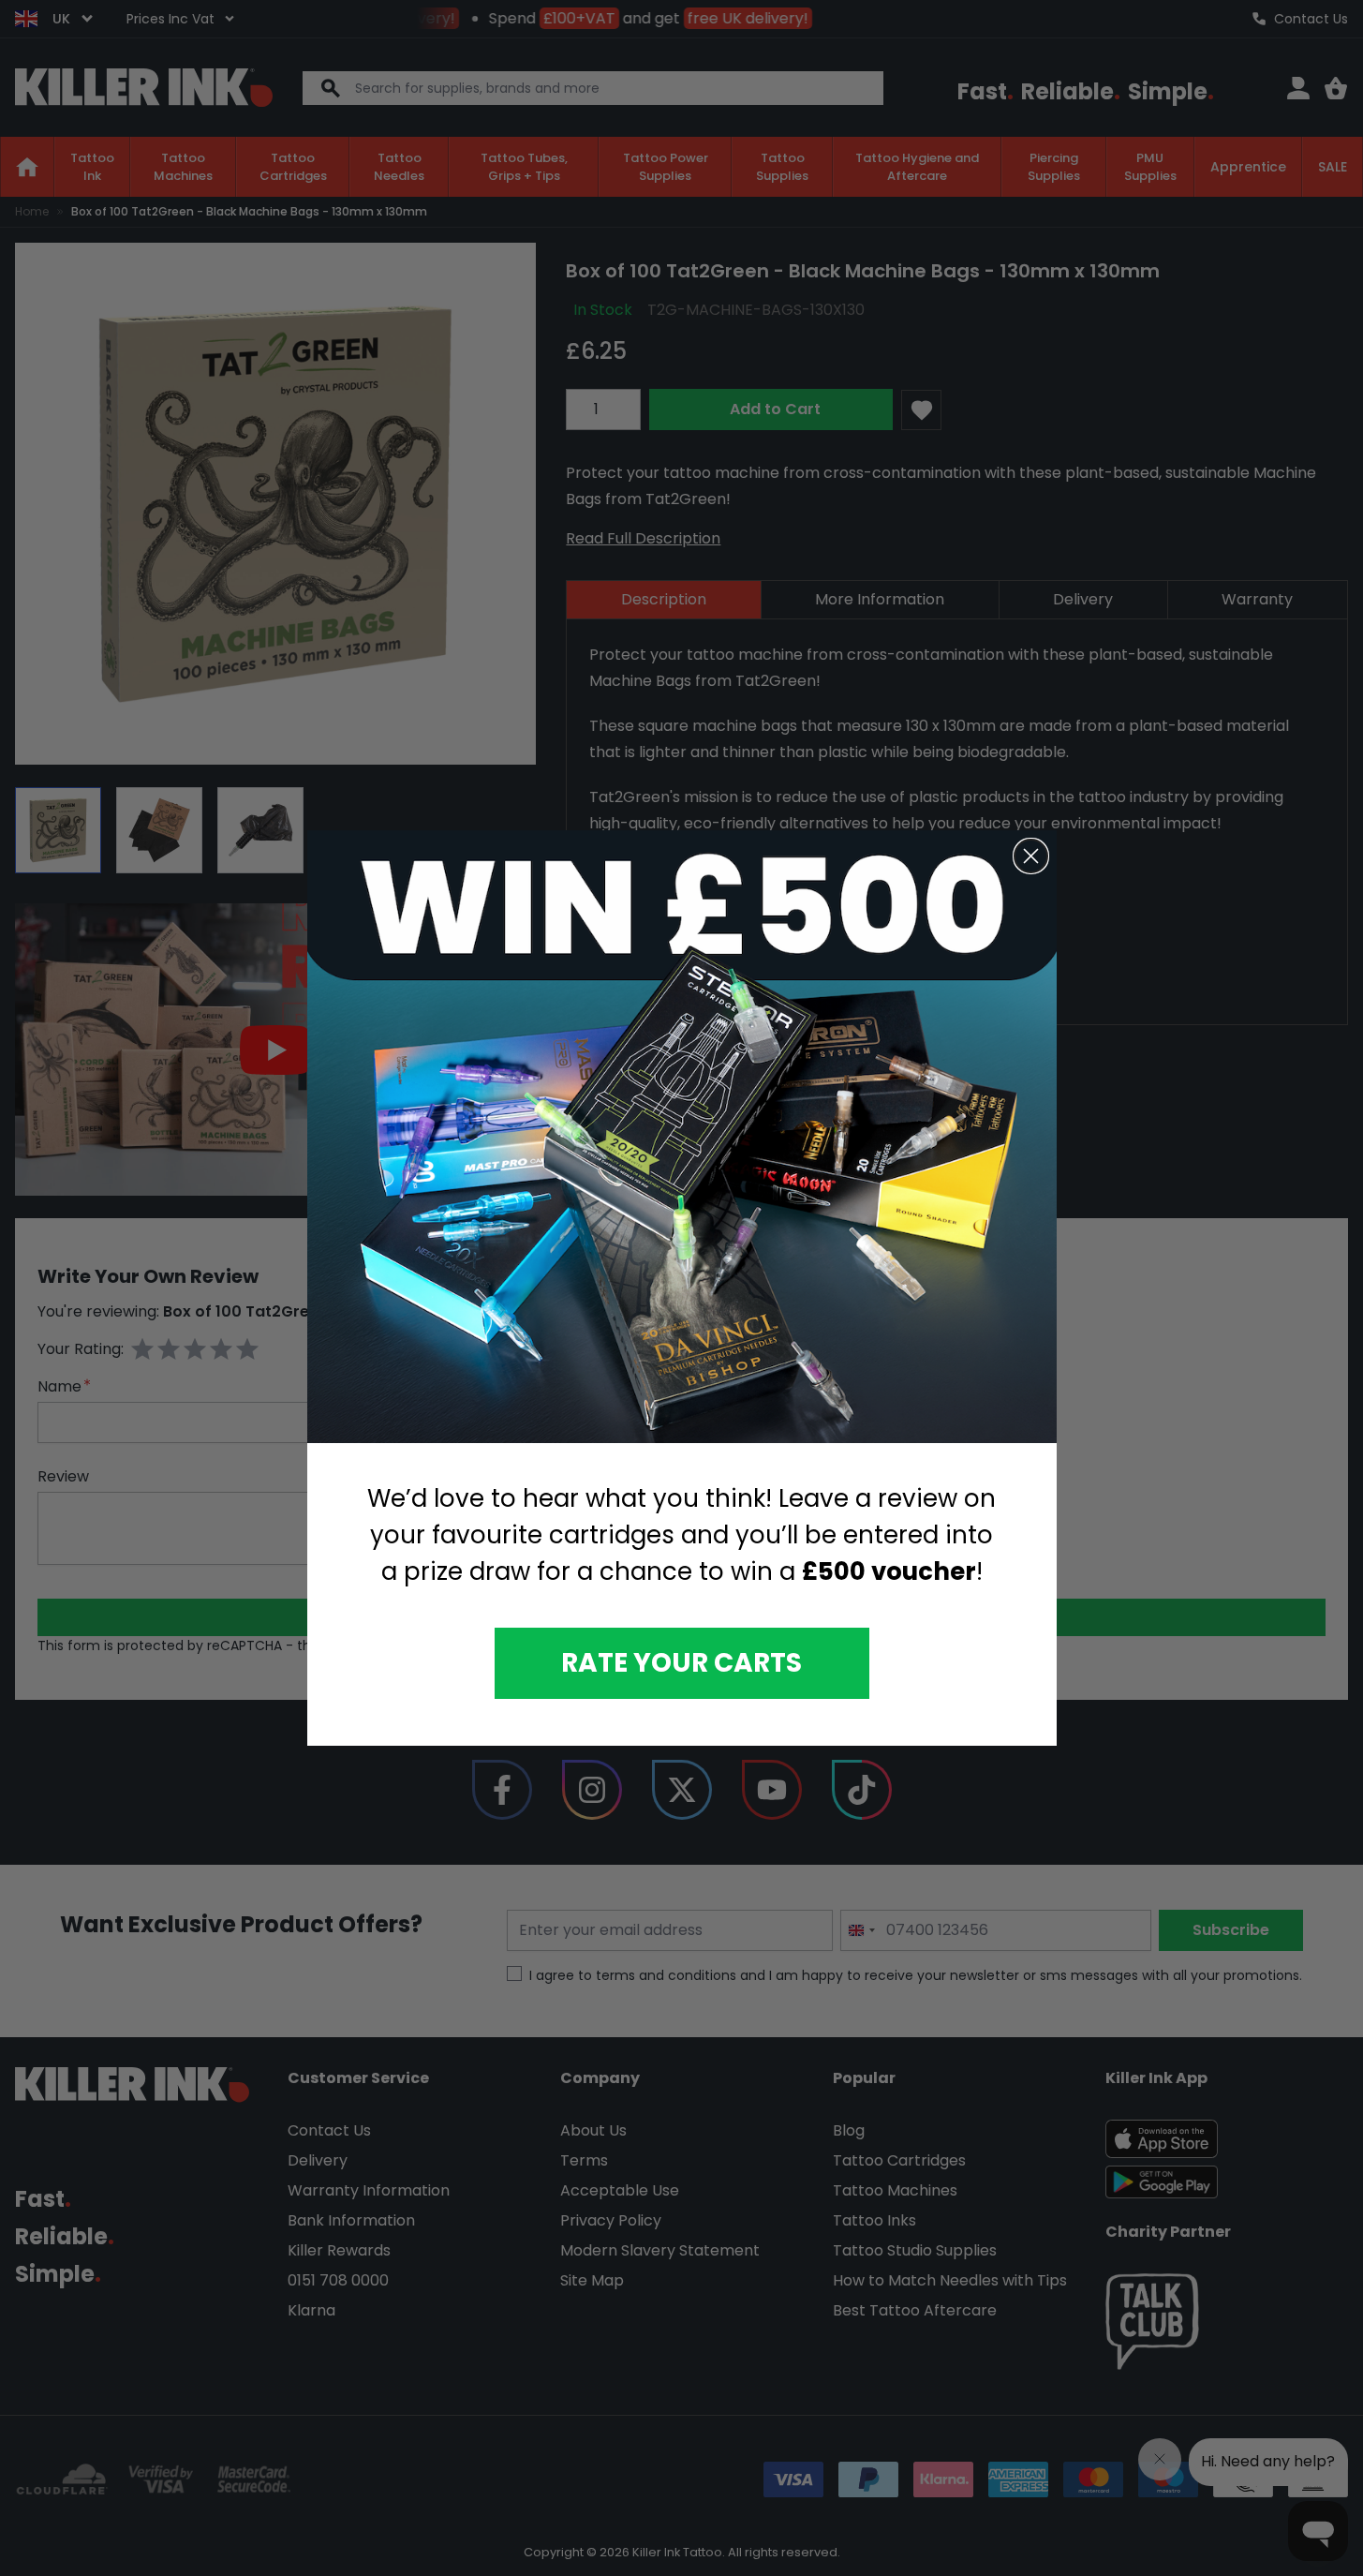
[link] (682, 1137)
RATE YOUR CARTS (681, 1663)
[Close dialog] (1031, 856)
